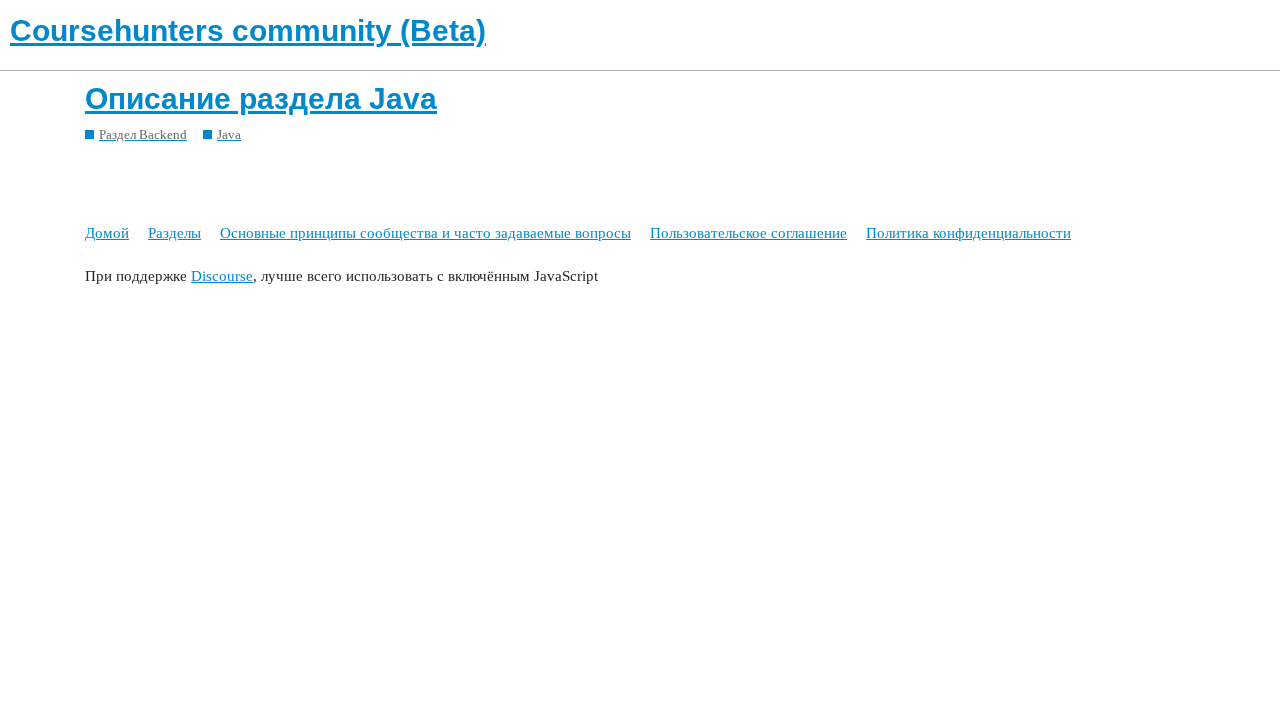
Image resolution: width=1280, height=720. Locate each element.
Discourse (222, 276)
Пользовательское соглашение (748, 233)
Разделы (174, 233)
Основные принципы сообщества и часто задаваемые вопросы (425, 233)
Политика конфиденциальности (968, 233)
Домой (107, 233)
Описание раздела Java (261, 98)
